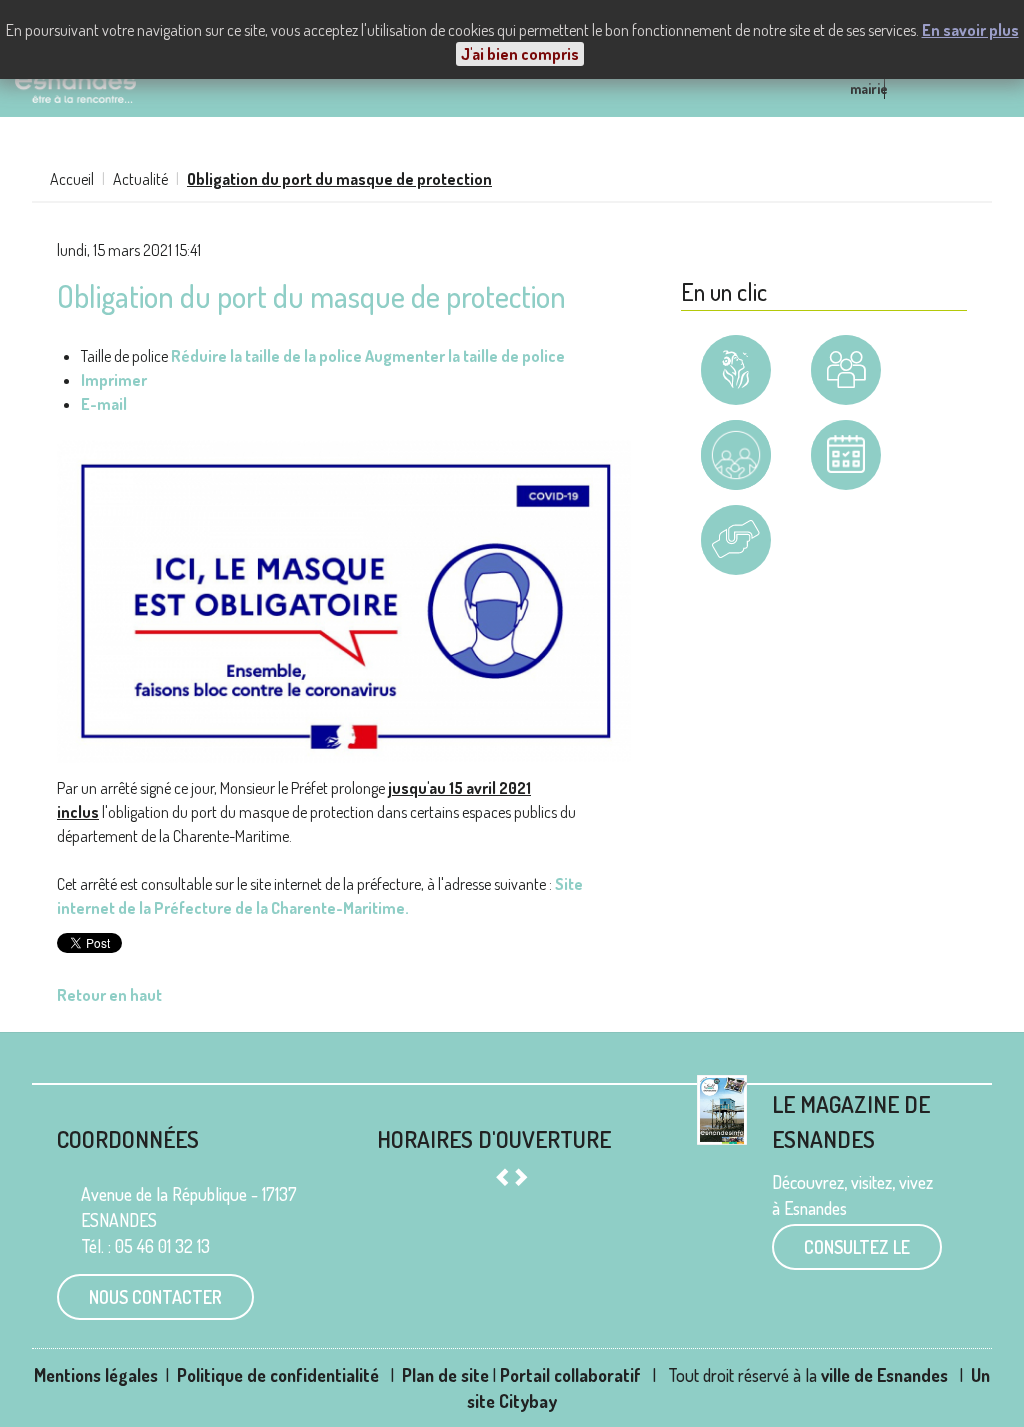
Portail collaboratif (570, 1375)
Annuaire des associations (846, 385)
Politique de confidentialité (280, 1375)
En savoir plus (970, 30)
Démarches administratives (736, 385)
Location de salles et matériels (846, 502)
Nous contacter (155, 1297)
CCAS (736, 587)
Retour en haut (109, 995)
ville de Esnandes (884, 1375)
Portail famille (736, 455)
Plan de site (445, 1375)
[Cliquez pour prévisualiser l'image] (344, 599)
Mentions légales (96, 1375)
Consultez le (857, 1247)
